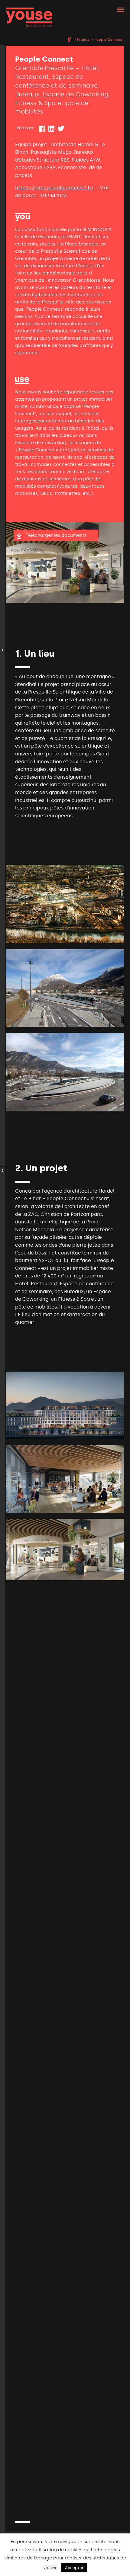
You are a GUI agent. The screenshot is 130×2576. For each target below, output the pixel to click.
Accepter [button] (74, 2568)
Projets (83, 40)
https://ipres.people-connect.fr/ (54, 188)
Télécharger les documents (56, 535)
